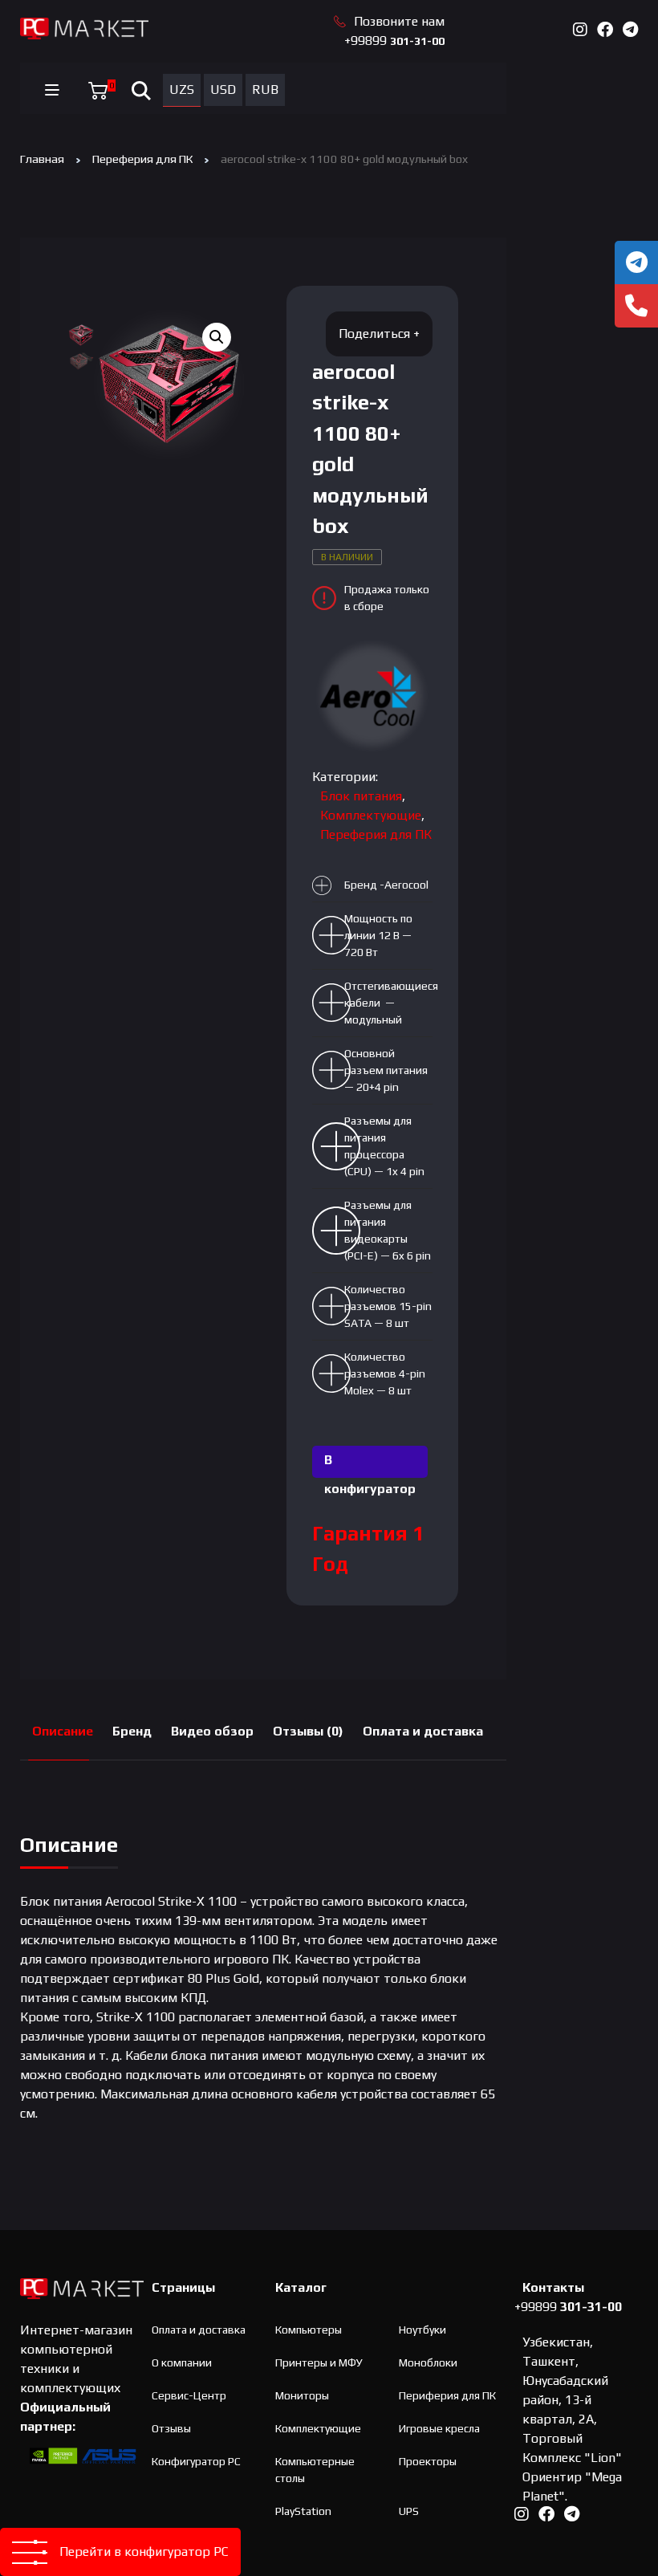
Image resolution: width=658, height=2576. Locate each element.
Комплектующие (371, 815)
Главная (42, 159)
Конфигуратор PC (196, 2461)
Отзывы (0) (308, 1731)
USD (223, 90)
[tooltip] (636, 262)
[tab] (63, 1732)
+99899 (394, 41)
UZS (182, 90)
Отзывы (171, 2428)
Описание (63, 1731)
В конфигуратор (370, 1465)
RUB (265, 90)
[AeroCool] (372, 696)
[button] (217, 337)
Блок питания (361, 796)
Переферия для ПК (142, 159)
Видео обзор (212, 1731)
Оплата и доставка (423, 1731)
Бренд (132, 1731)
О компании (182, 2362)
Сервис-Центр (189, 2395)
